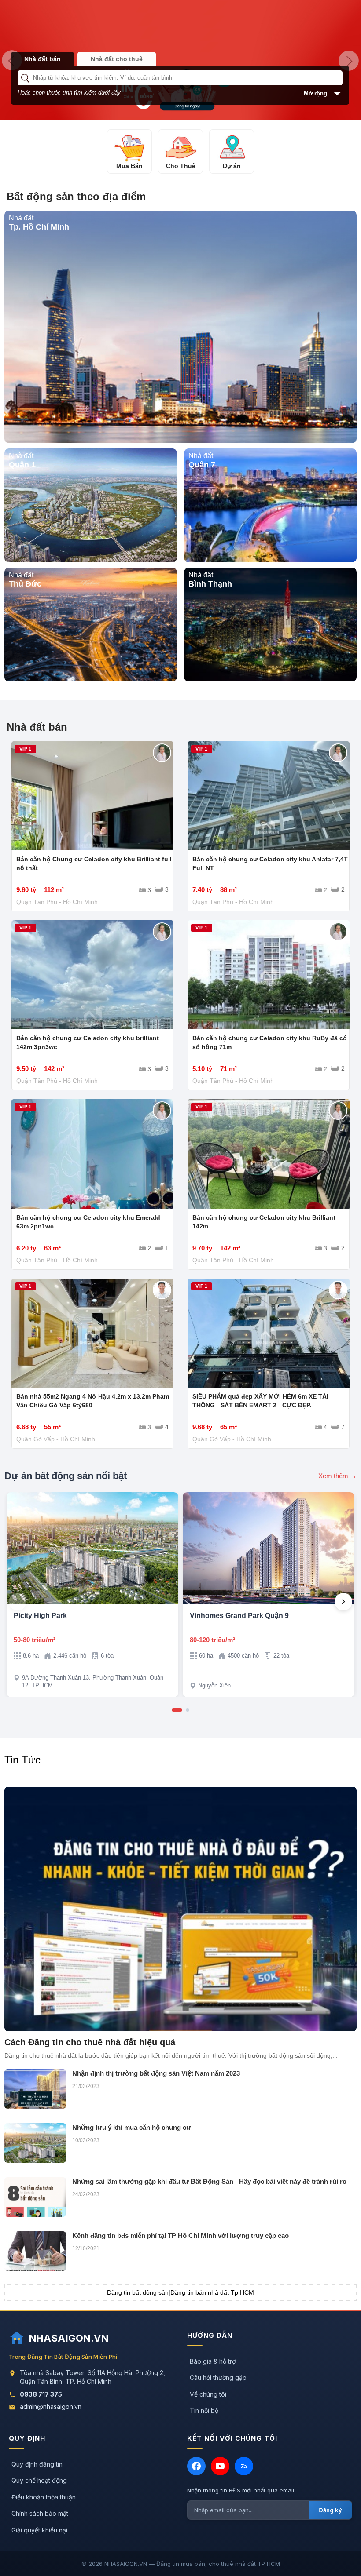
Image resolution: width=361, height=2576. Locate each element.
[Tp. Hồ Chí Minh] (180, 441)
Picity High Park (40, 1616)
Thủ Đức (25, 584)
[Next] (343, 1602)
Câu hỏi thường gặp (218, 2377)
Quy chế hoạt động (39, 2480)
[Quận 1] (91, 560)
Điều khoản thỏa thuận (44, 2497)
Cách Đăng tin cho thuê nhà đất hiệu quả (90, 2042)
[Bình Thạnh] (270, 679)
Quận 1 (22, 465)
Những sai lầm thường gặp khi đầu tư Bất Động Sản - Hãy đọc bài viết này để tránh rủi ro (209, 2181)
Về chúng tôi (208, 2394)
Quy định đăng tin (37, 2464)
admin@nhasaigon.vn (51, 2407)
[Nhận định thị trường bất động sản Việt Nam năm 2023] (35, 2089)
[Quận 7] (270, 560)
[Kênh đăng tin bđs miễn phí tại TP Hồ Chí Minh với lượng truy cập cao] (35, 2251)
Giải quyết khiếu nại (39, 2530)
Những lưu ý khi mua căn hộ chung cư (132, 2127)
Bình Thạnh (210, 584)
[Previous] (18, 1602)
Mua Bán (129, 166)
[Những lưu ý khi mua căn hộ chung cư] (35, 2143)
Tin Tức (22, 1760)
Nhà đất (21, 218)
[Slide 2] (188, 1710)
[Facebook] (196, 2466)
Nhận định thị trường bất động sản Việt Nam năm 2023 (156, 2073)
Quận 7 (202, 465)
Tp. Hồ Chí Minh (39, 227)
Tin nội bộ (204, 2410)
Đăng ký (330, 2510)
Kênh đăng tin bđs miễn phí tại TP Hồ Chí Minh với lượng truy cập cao (180, 2235)
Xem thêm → (337, 1476)
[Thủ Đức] (91, 679)
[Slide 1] (177, 1710)
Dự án (232, 166)
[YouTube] (220, 2466)
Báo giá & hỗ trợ (213, 2361)
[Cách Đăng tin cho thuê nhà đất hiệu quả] (180, 1909)
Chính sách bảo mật (40, 2513)
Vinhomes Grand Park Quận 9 (239, 1616)
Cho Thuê (181, 166)
